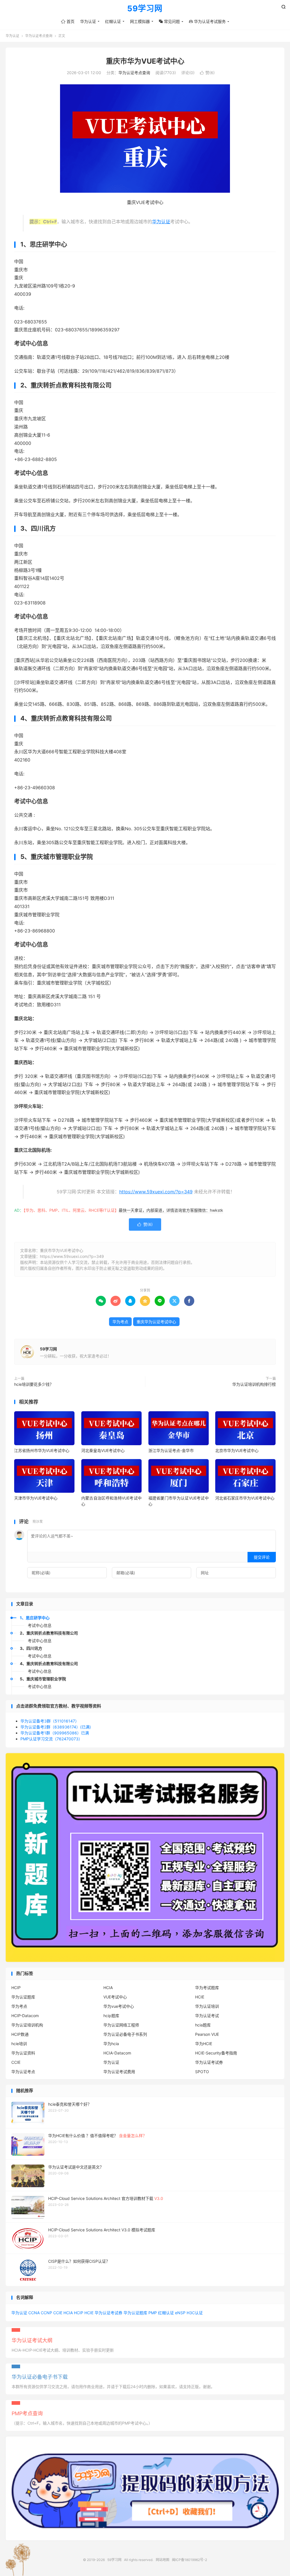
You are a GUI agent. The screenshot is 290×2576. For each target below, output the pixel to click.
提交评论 (262, 1557)
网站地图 (163, 2560)
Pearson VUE (207, 2034)
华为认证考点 (23, 2072)
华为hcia (111, 2044)
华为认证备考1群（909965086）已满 (55, 1733)
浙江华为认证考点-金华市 (171, 1450)
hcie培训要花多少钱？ (34, 1384)
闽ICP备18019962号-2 (189, 2560)
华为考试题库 (207, 1988)
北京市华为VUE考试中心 (237, 1450)
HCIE (200, 1997)
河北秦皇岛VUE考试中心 (103, 1450)
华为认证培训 (207, 2006)
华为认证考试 (207, 2016)
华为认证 (88, 21)
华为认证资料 (23, 2053)
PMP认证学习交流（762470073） (51, 1739)
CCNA (34, 2313)
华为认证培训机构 (27, 2025)
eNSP (180, 2313)
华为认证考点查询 (39, 36)
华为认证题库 (23, 1997)
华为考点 (120, 1322)
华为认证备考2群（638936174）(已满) (56, 1727)
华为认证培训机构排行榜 (254, 1384)
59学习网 (145, 9)
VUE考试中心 (115, 1997)
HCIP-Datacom (25, 2016)
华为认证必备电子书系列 (125, 2034)
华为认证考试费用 (119, 2072)
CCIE (16, 2062)
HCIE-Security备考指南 (216, 2053)
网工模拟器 (140, 21)
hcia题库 (203, 2025)
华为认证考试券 (209, 2062)
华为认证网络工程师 (121, 2025)
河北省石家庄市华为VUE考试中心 (245, 1498)
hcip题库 (111, 2016)
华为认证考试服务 (207, 21)
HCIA (108, 1988)
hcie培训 (19, 2044)
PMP (153, 2313)
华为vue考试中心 (119, 2006)
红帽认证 (113, 21)
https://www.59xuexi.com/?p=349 (156, 1192)
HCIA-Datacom (117, 2053)
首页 (68, 21)
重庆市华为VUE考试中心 (145, 61)
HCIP (16, 1988)
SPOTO (202, 2072)
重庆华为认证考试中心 (156, 1322)
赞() (207, 73)
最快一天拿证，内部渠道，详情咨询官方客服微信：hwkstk (171, 1210)
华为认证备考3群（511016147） (50, 1721)
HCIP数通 (20, 2034)
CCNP (46, 2313)
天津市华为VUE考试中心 (36, 1498)
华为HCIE (204, 2044)
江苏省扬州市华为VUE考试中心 (42, 1450)
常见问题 (169, 21)
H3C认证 (195, 2313)
